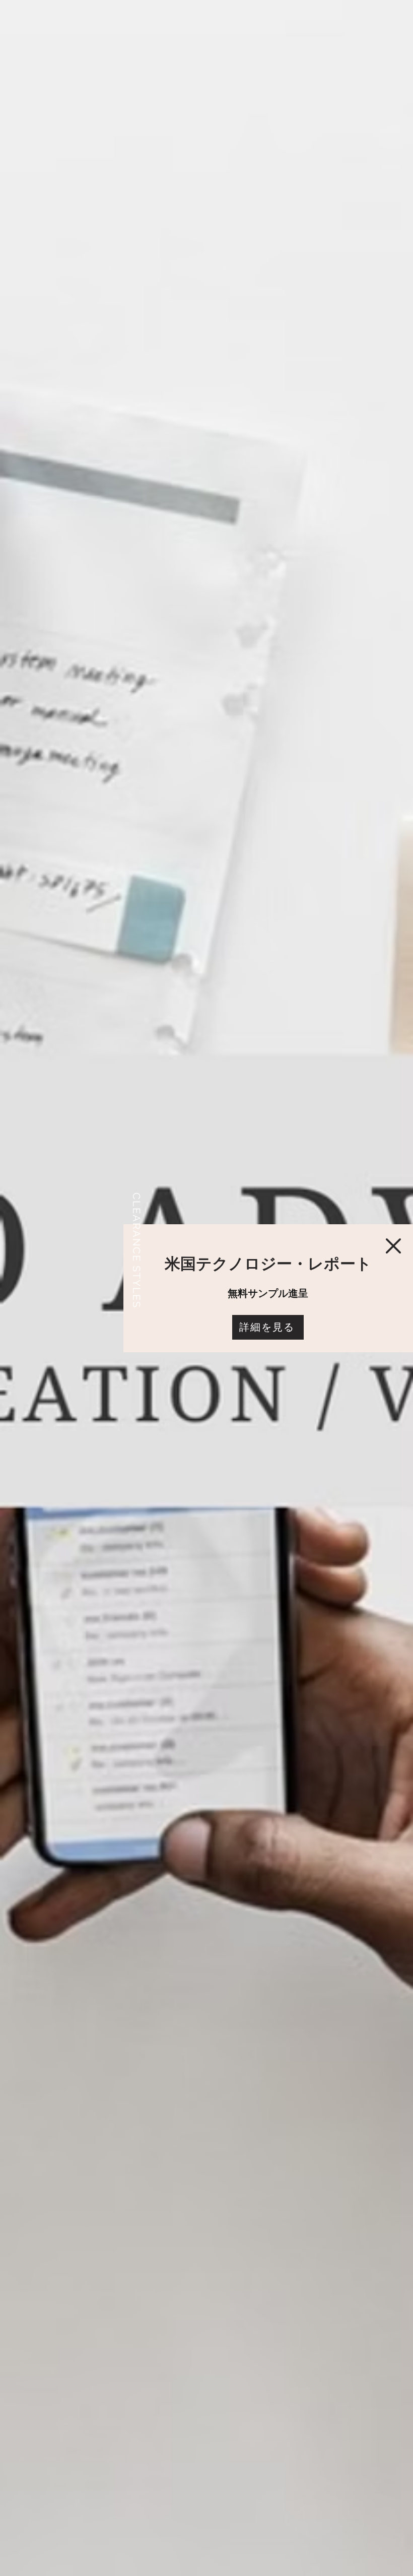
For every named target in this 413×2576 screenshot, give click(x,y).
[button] (393, 1246)
